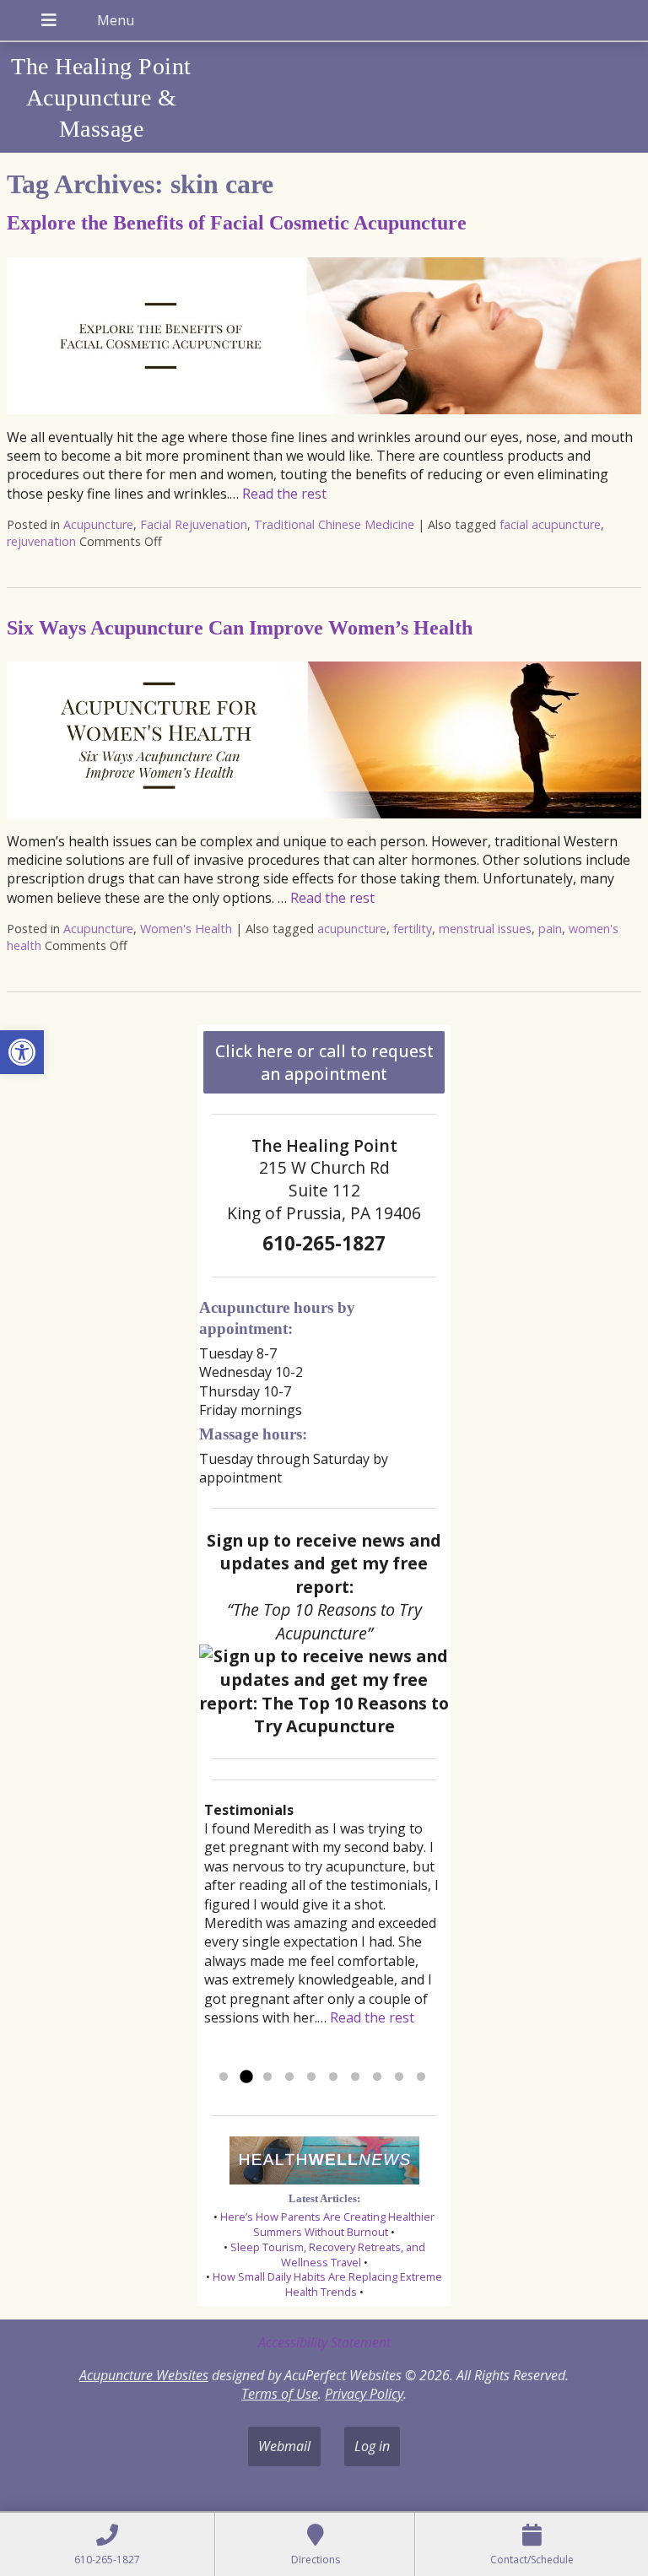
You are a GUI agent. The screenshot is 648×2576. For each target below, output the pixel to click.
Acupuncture (98, 524)
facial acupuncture (550, 524)
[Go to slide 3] (267, 2077)
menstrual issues (485, 929)
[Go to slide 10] (421, 2077)
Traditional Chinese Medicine (334, 524)
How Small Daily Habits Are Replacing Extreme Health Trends (327, 2284)
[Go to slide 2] (246, 2077)
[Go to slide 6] (333, 2077)
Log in (372, 2446)
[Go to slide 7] (355, 2077)
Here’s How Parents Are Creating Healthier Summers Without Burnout (327, 2224)
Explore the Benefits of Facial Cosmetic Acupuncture (237, 223)
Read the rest (284, 494)
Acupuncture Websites (144, 2375)
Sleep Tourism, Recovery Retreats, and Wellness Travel (328, 2255)
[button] (22, 1052)
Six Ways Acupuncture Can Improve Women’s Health (240, 628)
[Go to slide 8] (377, 2077)
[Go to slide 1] (224, 2077)
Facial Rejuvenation (194, 524)
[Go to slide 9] (399, 2077)
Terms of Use (280, 2394)
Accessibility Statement (324, 2342)
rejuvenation (41, 541)
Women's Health (186, 929)
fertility (413, 929)
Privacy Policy (364, 2394)
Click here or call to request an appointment (324, 1062)
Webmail (284, 2446)
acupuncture (352, 929)
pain (550, 929)
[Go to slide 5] (311, 2077)
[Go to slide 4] (289, 2077)
